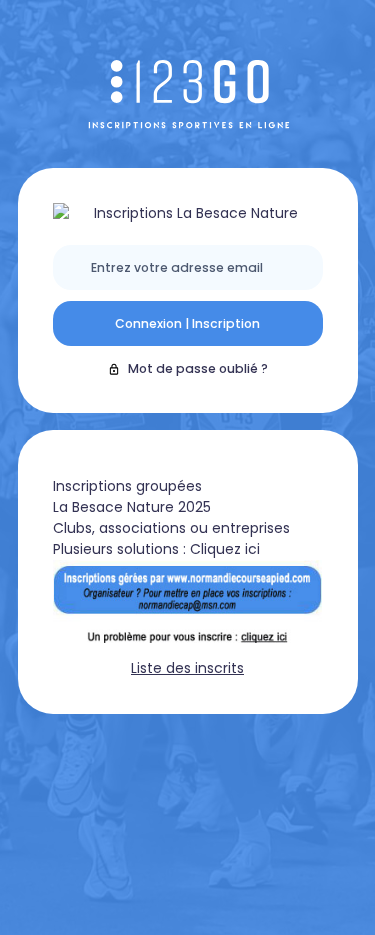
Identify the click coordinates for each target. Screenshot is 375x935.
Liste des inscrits (187, 668)
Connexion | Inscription (187, 323)
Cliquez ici (225, 549)
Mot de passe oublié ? (198, 368)
